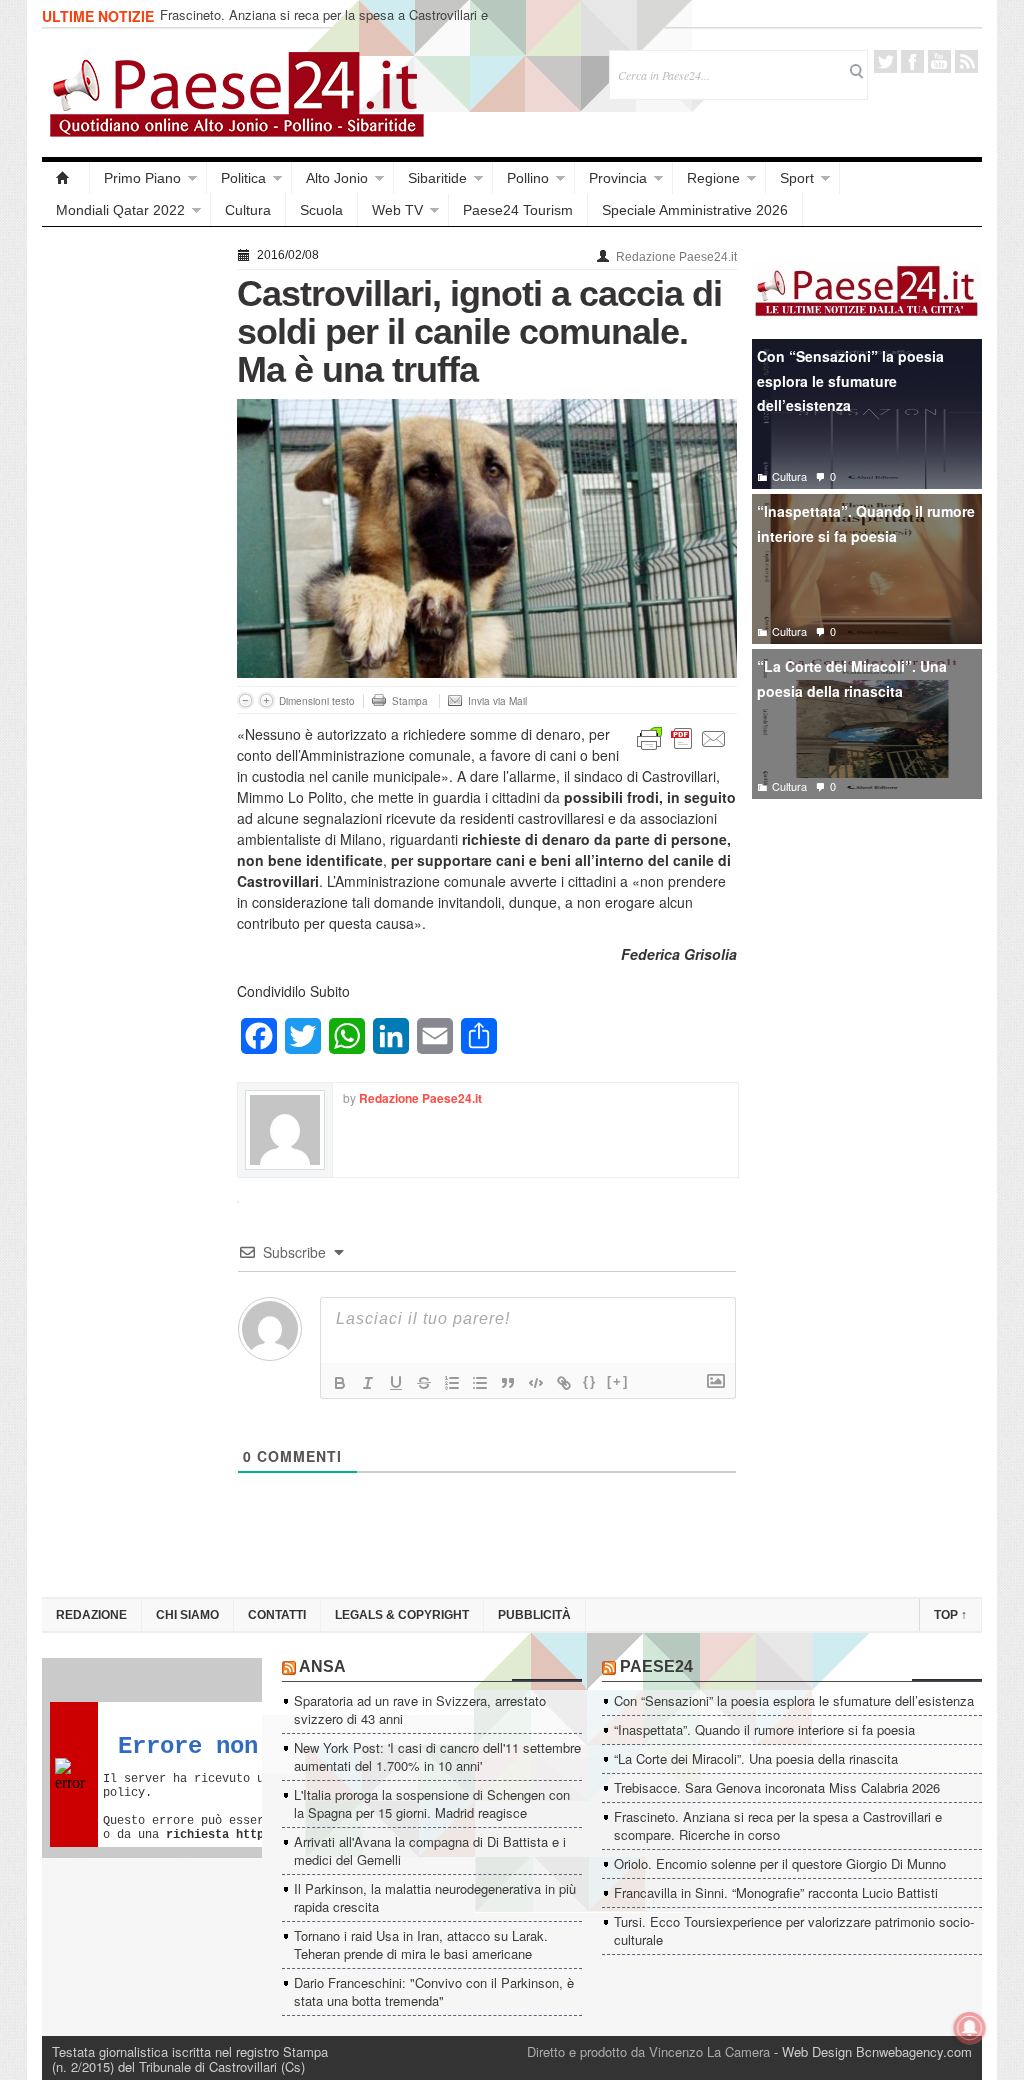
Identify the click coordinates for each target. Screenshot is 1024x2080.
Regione (713, 178)
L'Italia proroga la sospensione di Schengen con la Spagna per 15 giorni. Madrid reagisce (432, 1803)
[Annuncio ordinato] (452, 1383)
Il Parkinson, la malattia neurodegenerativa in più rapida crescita (435, 1897)
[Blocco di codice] (536, 1383)
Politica (243, 178)
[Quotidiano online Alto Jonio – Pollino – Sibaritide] (66, 178)
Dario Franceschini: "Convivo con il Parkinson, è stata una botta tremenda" (434, 1991)
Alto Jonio (337, 178)
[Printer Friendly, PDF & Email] (682, 737)
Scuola (321, 210)
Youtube (939, 61)
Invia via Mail (497, 701)
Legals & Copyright (402, 1615)
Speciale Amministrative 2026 (695, 210)
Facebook (912, 61)
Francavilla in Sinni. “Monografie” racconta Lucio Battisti (776, 1892)
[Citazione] (508, 1383)
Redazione (91, 1615)
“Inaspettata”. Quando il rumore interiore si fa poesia (866, 523)
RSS (966, 61)
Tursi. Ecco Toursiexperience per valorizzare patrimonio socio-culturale (794, 1930)
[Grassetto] (340, 1383)
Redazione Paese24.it (676, 257)
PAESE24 (656, 1666)
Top (950, 1615)
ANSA (322, 1666)
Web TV (397, 210)
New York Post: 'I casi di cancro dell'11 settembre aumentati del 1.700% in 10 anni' (437, 1756)
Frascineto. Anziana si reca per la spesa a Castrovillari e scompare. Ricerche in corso (324, 23)
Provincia (618, 178)
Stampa (410, 701)
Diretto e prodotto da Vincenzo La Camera (648, 2051)
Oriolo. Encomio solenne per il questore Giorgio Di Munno (780, 1863)
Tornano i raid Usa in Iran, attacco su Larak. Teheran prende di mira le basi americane (421, 1944)
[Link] (564, 1383)
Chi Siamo (187, 1615)
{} (590, 1381)
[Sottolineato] (396, 1383)
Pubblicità (534, 1615)
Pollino (528, 178)
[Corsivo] (368, 1383)
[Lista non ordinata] (480, 1383)
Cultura (248, 210)
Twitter (885, 61)
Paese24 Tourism (518, 210)
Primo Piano (142, 178)
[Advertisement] (129, 542)
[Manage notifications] (970, 2028)
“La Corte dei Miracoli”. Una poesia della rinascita (852, 678)
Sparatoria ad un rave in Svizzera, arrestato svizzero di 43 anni (420, 1709)
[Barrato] (424, 1383)
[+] (618, 1381)
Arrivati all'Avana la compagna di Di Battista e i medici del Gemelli (430, 1850)
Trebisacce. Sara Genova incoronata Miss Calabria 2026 (777, 1787)
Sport (797, 178)
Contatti (277, 1615)
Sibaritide (437, 178)
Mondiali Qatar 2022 (120, 210)
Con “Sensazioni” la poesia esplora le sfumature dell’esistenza (850, 380)
